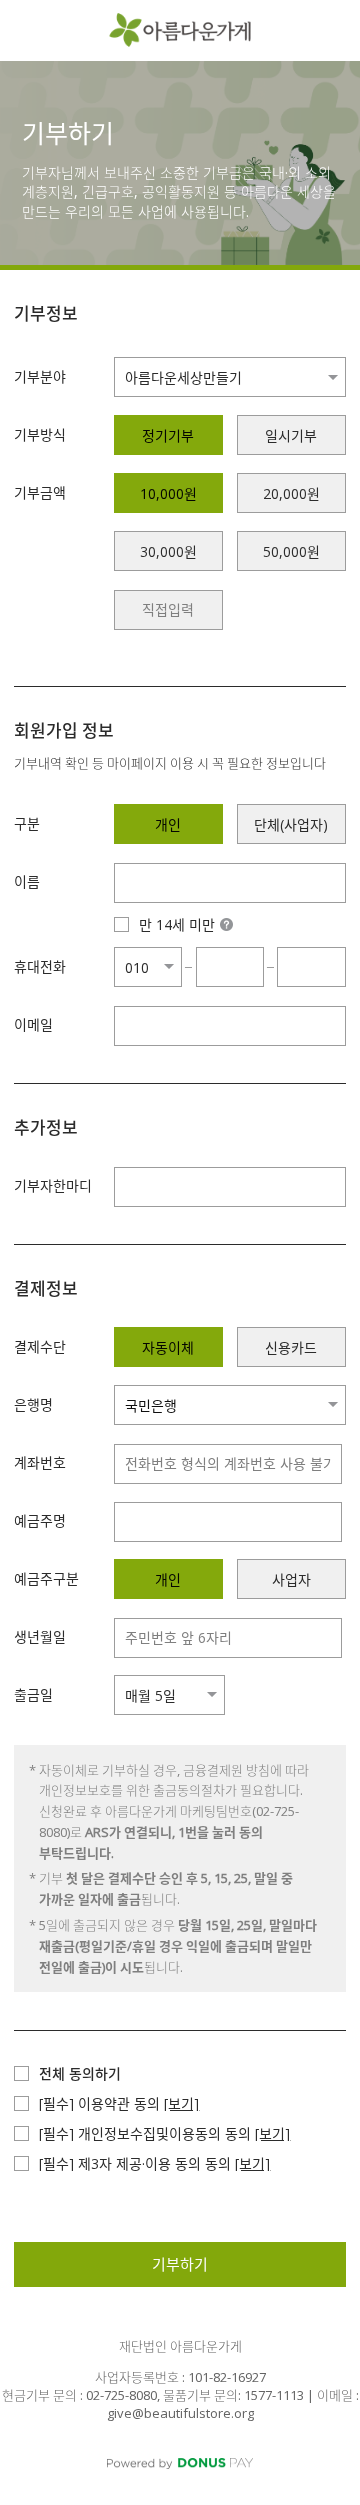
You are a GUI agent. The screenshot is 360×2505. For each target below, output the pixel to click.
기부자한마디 (53, 1185)
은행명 (33, 1404)
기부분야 (40, 376)
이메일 (33, 1024)
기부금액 (40, 492)
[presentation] (168, 610)
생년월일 (40, 1636)
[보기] (181, 2103)
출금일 (33, 1694)
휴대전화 (40, 966)
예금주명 (40, 1520)
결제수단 (40, 1346)
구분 (27, 823)
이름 (27, 881)
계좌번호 (40, 1462)
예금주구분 (46, 1578)
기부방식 (40, 434)
